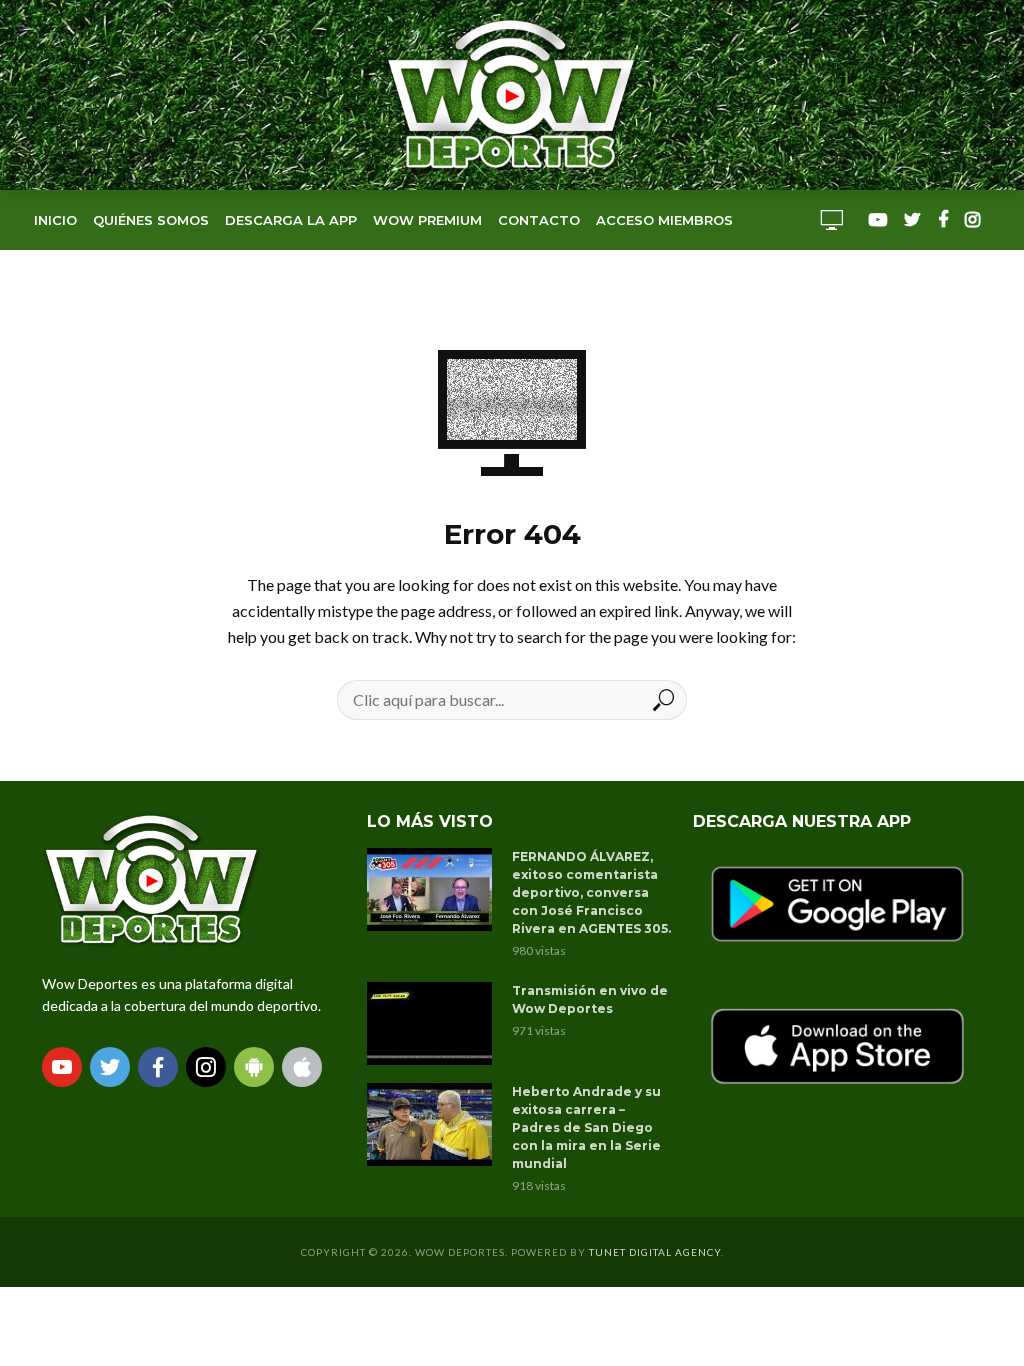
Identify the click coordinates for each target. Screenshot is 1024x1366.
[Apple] (302, 1067)
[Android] (254, 1067)
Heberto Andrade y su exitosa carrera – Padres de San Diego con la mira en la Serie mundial (586, 1127)
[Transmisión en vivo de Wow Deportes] (430, 1023)
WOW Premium (427, 220)
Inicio (55, 220)
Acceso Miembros (664, 220)
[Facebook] (158, 1067)
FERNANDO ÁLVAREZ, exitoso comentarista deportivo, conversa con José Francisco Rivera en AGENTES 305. (591, 892)
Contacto (539, 220)
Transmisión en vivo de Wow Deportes (590, 999)
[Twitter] (110, 1067)
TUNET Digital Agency (655, 1252)
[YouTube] (62, 1067)
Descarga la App (291, 220)
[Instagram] (206, 1067)
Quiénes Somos (151, 220)
